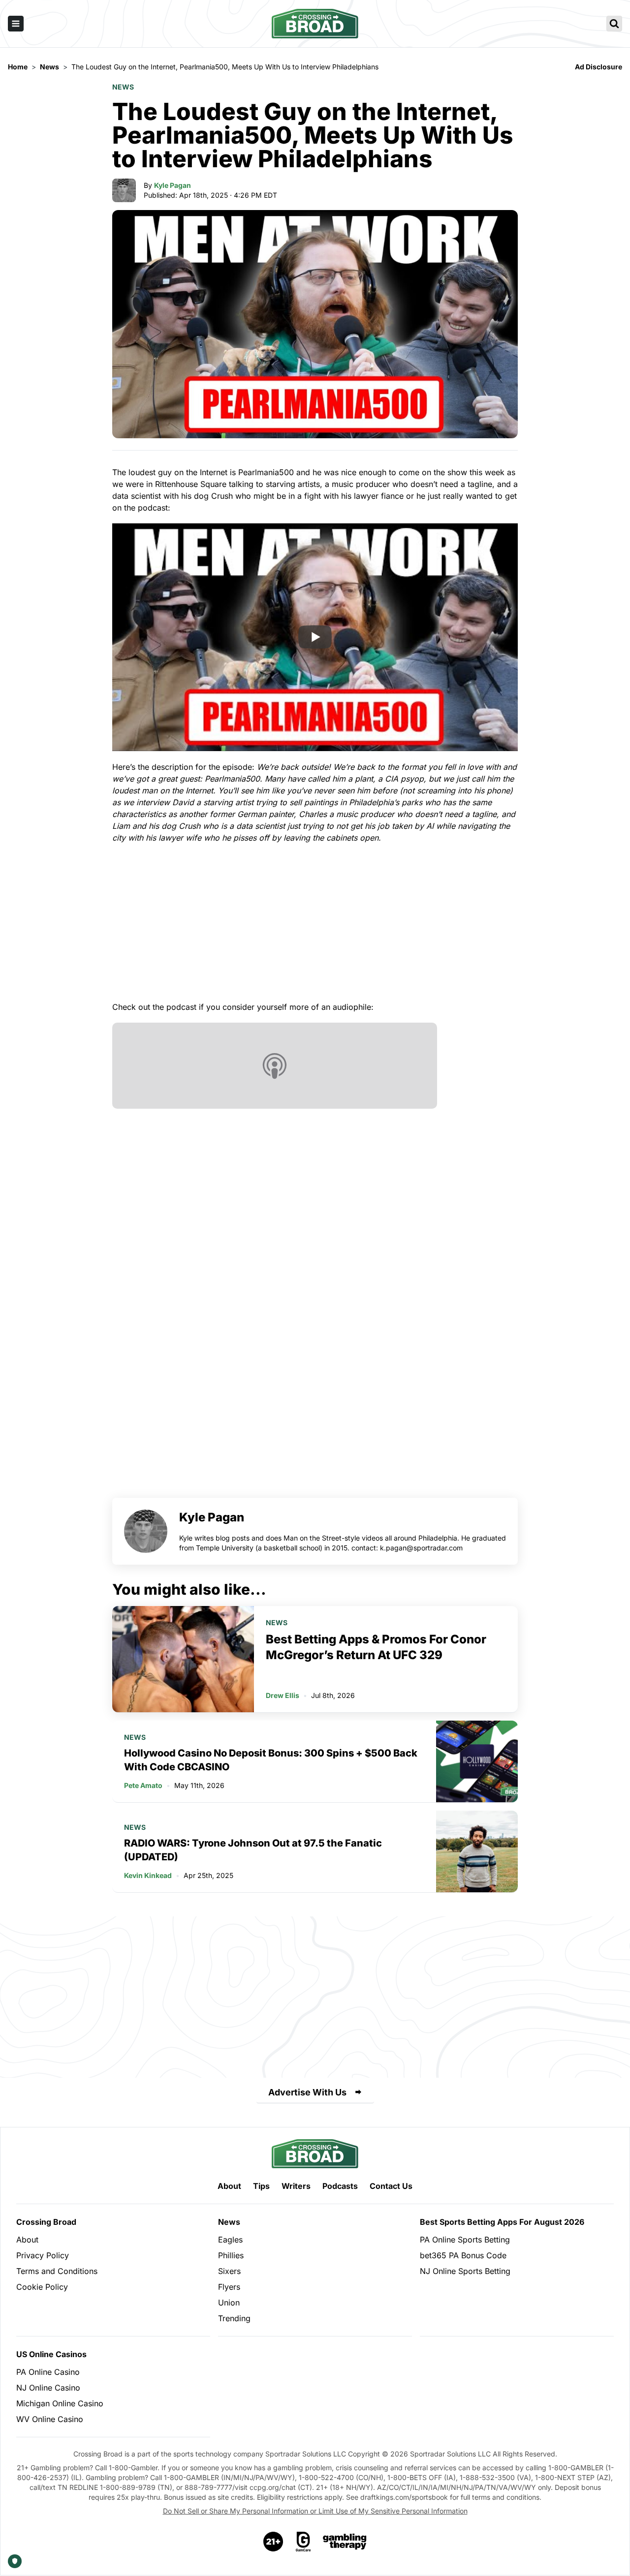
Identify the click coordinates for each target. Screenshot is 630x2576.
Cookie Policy (42, 2287)
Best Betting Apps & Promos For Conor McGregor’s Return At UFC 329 (376, 1647)
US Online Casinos (51, 2354)
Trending (234, 2318)
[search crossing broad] (614, 24)
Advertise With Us (307, 2092)
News (123, 87)
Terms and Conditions (57, 2271)
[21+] (274, 2542)
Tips (261, 2186)
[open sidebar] (16, 24)
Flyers (229, 2287)
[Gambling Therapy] (345, 2542)
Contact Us (391, 2186)
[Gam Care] (303, 2542)
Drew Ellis (283, 1695)
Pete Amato (143, 1785)
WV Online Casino (50, 2419)
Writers (296, 2186)
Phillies (231, 2255)
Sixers (229, 2271)
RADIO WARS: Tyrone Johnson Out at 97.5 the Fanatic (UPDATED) (253, 1850)
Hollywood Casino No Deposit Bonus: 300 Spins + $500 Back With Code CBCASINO (271, 1760)
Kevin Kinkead (148, 1875)
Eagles (230, 2240)
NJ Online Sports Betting (465, 2271)
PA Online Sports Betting (465, 2240)
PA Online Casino (48, 2372)
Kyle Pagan (173, 185)
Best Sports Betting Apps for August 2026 (502, 2222)
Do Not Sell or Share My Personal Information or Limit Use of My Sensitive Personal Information (315, 2511)
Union (229, 2303)
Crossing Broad (46, 2222)
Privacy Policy (43, 2255)
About (229, 2186)
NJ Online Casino (48, 2388)
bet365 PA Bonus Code (463, 2255)
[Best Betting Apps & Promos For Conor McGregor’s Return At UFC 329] (183, 1659)
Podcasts (340, 2186)
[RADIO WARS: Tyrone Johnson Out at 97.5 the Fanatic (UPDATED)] (477, 1851)
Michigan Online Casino (60, 2403)
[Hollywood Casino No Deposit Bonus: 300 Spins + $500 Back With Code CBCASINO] (477, 1761)
